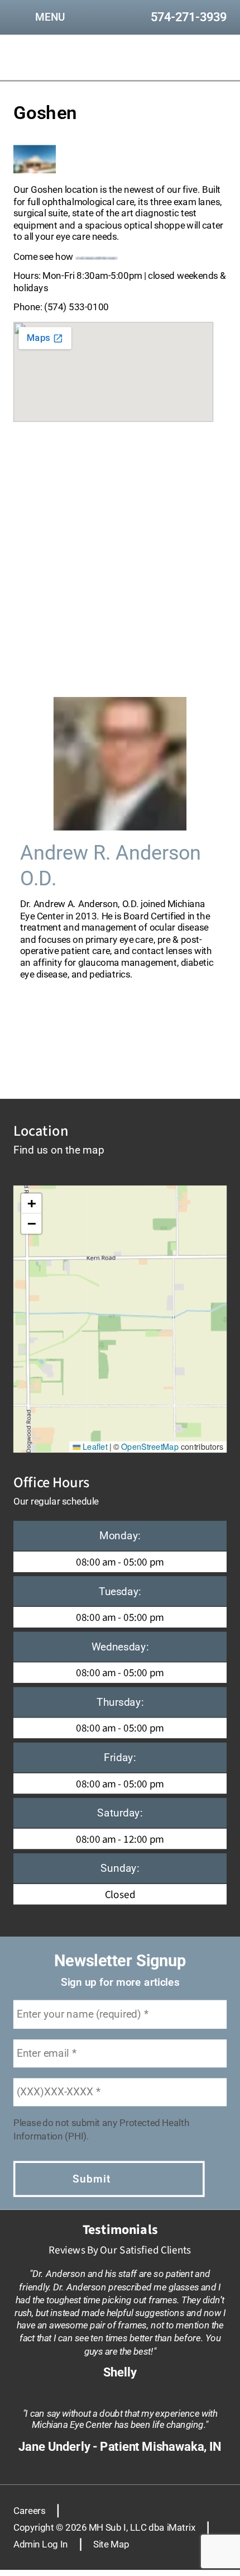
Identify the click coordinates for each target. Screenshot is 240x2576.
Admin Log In (41, 2544)
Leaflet (94, 1446)
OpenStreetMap (150, 1446)
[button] (31, 1204)
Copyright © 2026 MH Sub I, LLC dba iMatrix (104, 2527)
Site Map (111, 2544)
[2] (120, 1050)
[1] (88, 1050)
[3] (152, 1050)
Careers (29, 2510)
